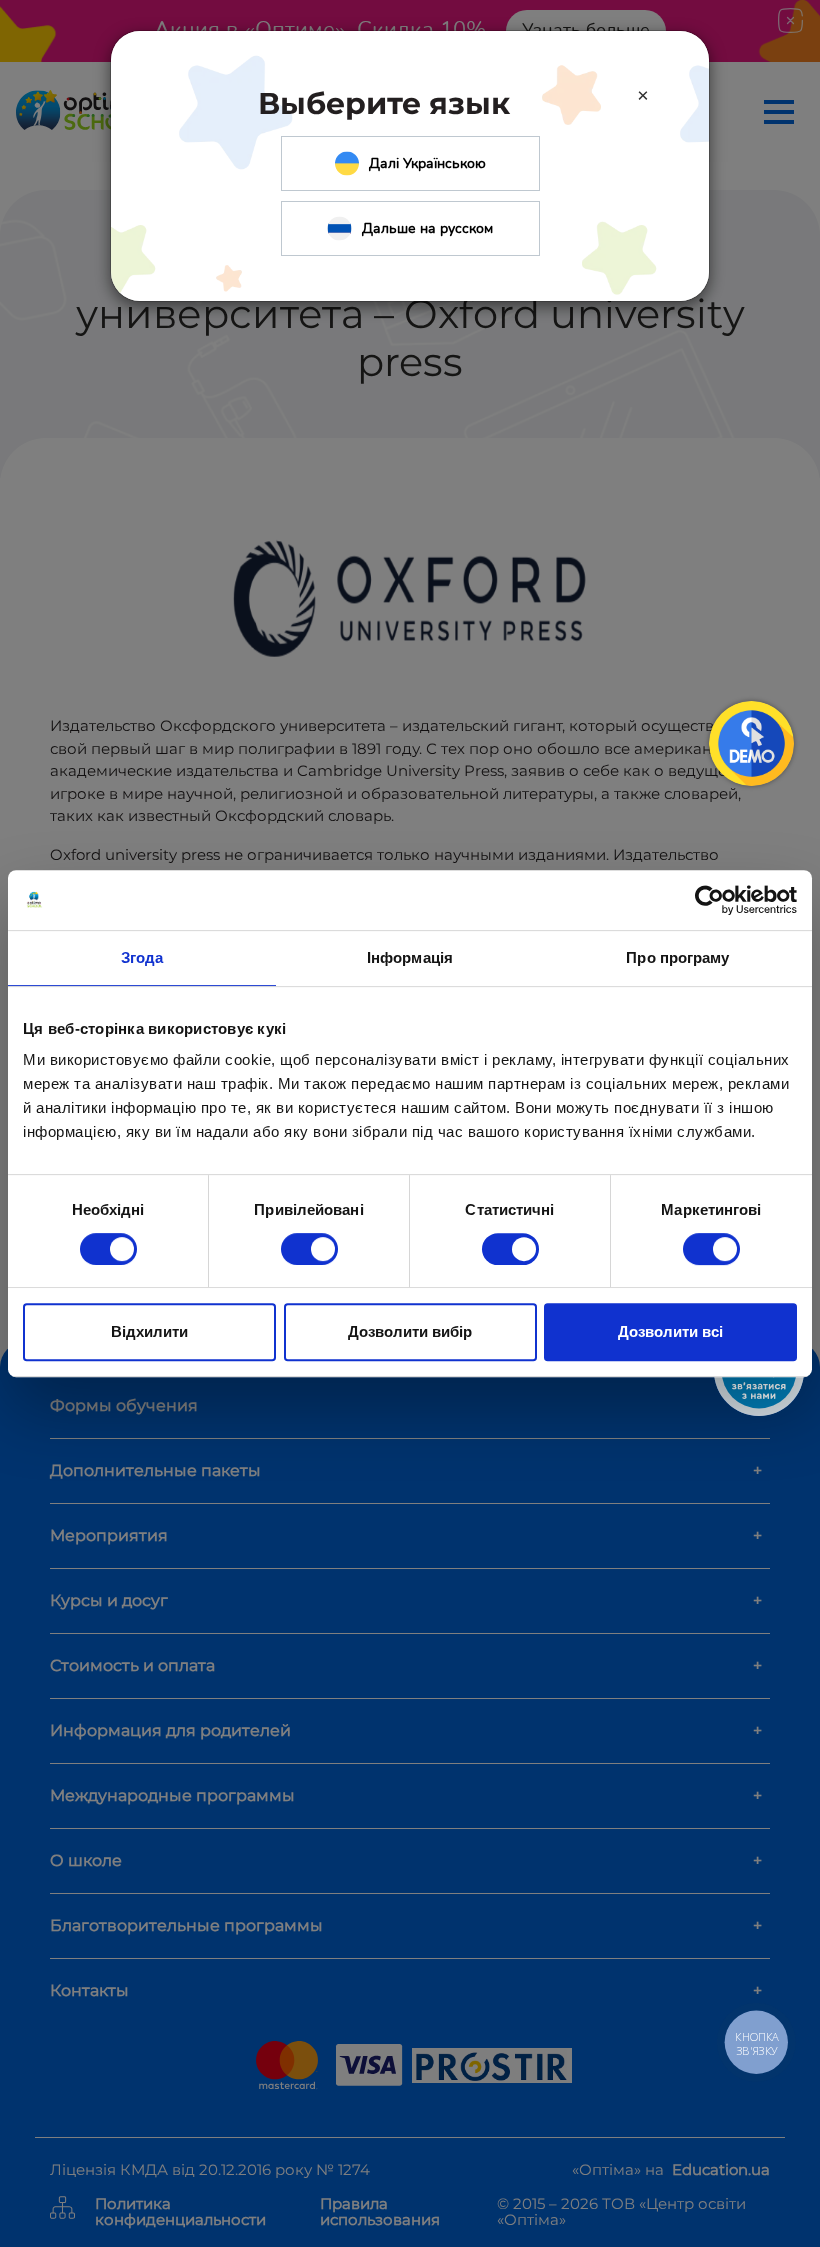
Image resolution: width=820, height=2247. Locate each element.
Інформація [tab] (410, 957)
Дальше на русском (427, 228)
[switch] (309, 1249)
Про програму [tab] (677, 957)
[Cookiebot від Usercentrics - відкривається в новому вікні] (709, 900)
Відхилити (149, 1331)
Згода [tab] (142, 957)
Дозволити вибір (410, 1331)
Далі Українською (427, 163)
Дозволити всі (670, 1331)
